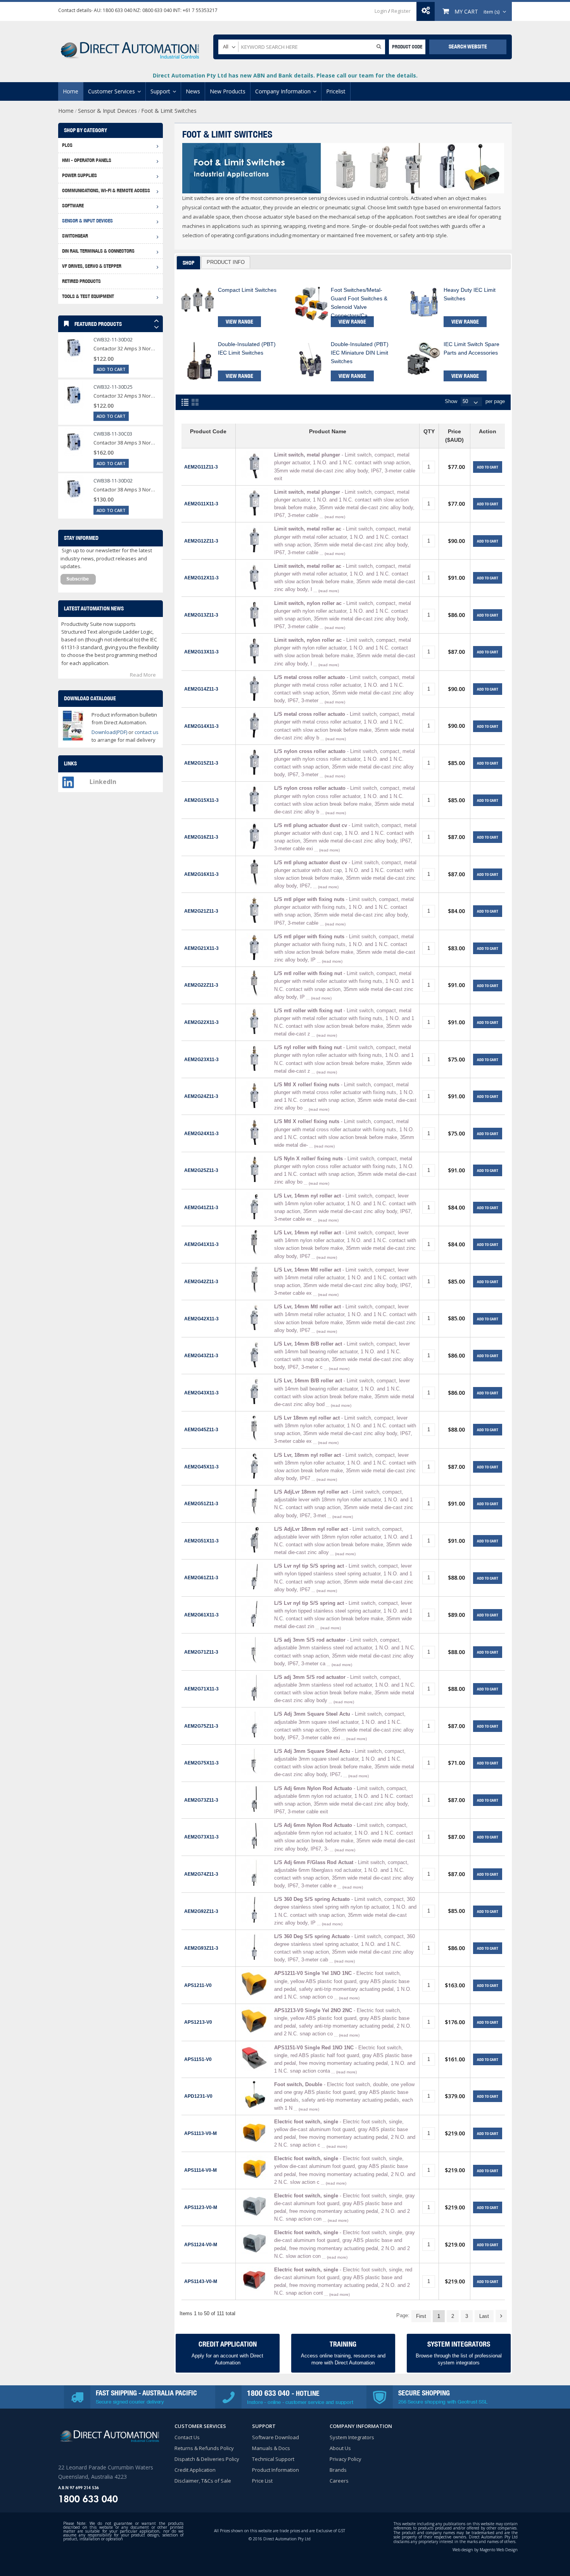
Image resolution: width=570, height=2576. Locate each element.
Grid (195, 402)
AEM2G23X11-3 (201, 1059)
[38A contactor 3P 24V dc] (74, 442)
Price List (262, 2481)
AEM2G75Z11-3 (201, 1726)
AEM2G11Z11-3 (201, 467)
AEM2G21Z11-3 (201, 911)
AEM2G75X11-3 (201, 1763)
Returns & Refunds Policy (204, 2448)
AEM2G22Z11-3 (201, 985)
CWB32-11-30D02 (113, 339)
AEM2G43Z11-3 (201, 1355)
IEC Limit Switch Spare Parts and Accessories (472, 348)
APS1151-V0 (198, 2059)
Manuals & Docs (271, 2448)
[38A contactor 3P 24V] (74, 489)
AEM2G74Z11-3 (201, 1874)
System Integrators (352, 2437)
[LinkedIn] (68, 780)
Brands (338, 2470)
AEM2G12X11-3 (201, 578)
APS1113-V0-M (200, 2133)
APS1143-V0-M (201, 2281)
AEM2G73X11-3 (201, 1837)
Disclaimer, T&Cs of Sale (203, 2481)
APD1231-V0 (198, 2096)
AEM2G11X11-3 (201, 504)
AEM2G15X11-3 (201, 800)
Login (381, 11)
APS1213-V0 (198, 2022)
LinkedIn (103, 782)
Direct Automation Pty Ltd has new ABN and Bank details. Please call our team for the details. (285, 75)
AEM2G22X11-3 (201, 1022)
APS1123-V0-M (201, 2207)
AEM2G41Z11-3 (201, 1207)
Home (66, 111)
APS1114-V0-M (200, 2170)
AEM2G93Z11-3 (201, 1948)
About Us (340, 2448)
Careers (339, 2481)
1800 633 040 (117, 10)
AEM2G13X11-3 (201, 652)
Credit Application (195, 2470)
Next (156, 328)
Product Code (407, 47)
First (421, 2316)
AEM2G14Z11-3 (201, 689)
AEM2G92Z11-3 (201, 1911)
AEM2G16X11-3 (201, 874)
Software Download (275, 2437)
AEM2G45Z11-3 (201, 1429)
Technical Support (273, 2459)
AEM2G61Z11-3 (201, 1577)
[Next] (501, 2316)
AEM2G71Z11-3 (201, 1652)
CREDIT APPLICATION (228, 2344)
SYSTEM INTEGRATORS (459, 2344)
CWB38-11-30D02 (113, 481)
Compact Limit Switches (247, 290)
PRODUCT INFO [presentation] (226, 262)
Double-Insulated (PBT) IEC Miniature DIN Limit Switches (360, 352)
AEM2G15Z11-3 (201, 763)
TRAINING (343, 2344)
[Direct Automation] (130, 47)
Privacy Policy (345, 2459)
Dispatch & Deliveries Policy (207, 2459)
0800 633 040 (157, 10)
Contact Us (187, 2437)
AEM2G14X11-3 (201, 726)
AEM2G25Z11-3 (201, 1170)
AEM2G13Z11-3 (201, 615)
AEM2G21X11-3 (201, 948)
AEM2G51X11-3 (201, 1541)
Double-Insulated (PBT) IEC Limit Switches (247, 348)
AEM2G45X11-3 (201, 1467)
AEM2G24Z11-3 (201, 1096)
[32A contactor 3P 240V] (74, 395)
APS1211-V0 (198, 1985)
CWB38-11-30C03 (113, 434)
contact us (147, 732)
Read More (143, 675)
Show (451, 401)
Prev (156, 322)
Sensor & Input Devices (107, 111)
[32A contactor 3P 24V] (74, 348)
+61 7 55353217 (200, 10)
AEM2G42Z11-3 (201, 1281)
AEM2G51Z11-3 (201, 1503)
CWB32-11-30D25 (113, 387)
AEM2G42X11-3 (201, 1319)
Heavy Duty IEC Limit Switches (470, 294)
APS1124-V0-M (201, 2244)
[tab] (188, 263)
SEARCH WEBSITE (468, 47)
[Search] (379, 46)
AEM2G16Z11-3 (201, 837)
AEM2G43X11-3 (201, 1393)
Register (401, 11)
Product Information (275, 2470)
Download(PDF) (109, 732)
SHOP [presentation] (188, 263)
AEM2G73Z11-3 (201, 1800)
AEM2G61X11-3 (201, 1615)
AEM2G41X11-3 (201, 1244)
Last (484, 2316)
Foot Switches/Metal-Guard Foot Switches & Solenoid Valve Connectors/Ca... (359, 302)
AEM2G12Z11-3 (201, 541)
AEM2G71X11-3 (201, 1689)
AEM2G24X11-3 (201, 1133)
